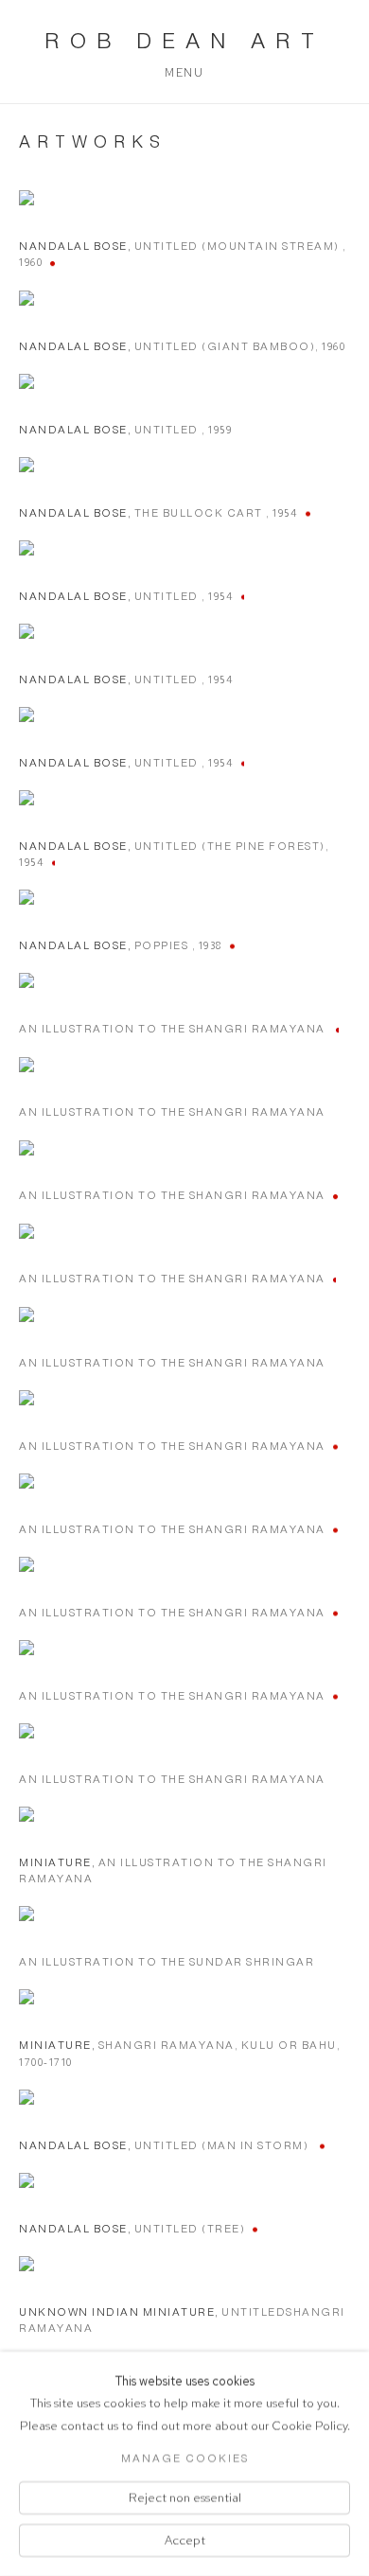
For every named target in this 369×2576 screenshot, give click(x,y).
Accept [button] (185, 2541)
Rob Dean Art (184, 41)
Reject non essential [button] (185, 2497)
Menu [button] (184, 73)
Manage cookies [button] (185, 2458)
